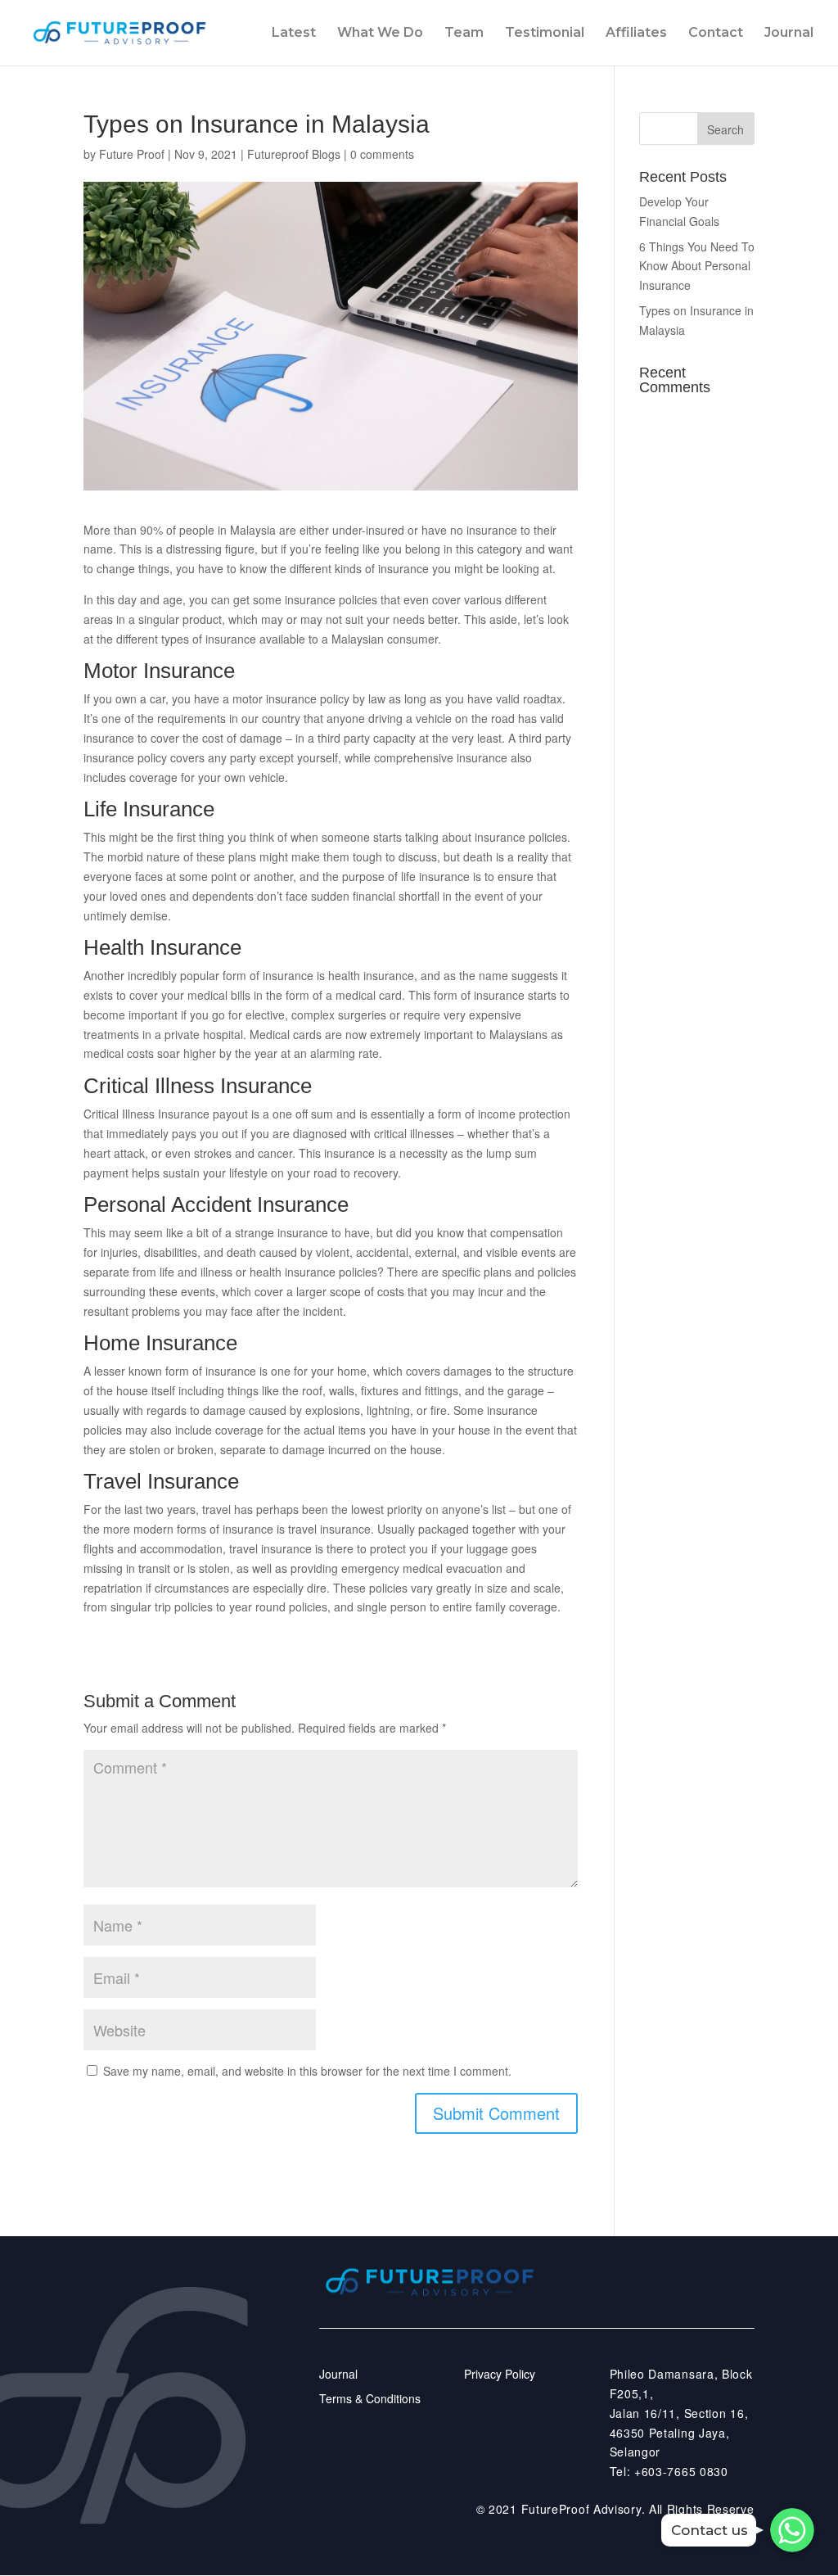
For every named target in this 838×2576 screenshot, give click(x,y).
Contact (716, 34)
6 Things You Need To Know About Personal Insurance (697, 266)
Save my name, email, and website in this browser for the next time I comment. (307, 2071)
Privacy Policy (500, 2374)
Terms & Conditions (370, 2398)
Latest (294, 34)
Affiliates (636, 34)
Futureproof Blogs (294, 154)
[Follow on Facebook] (651, 2303)
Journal (789, 34)
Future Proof (132, 154)
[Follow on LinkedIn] (737, 2303)
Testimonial (545, 34)
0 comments (382, 154)
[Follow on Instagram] (694, 2303)
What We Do (380, 34)
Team (464, 34)
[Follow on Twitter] (609, 2303)
